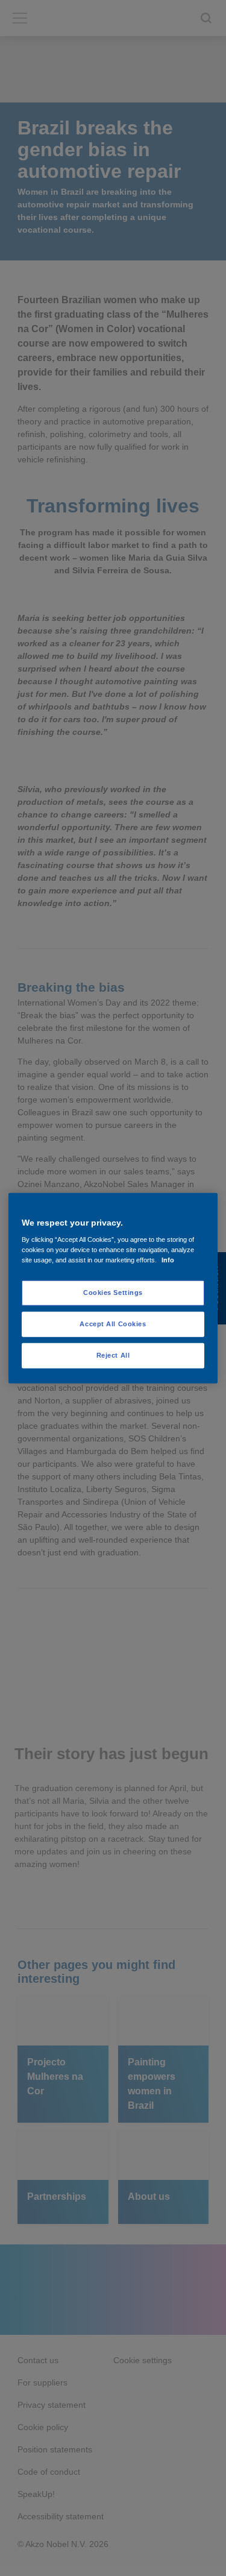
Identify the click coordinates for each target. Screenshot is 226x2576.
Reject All (113, 1355)
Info (168, 1260)
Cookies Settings (113, 1293)
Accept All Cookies (113, 1324)
